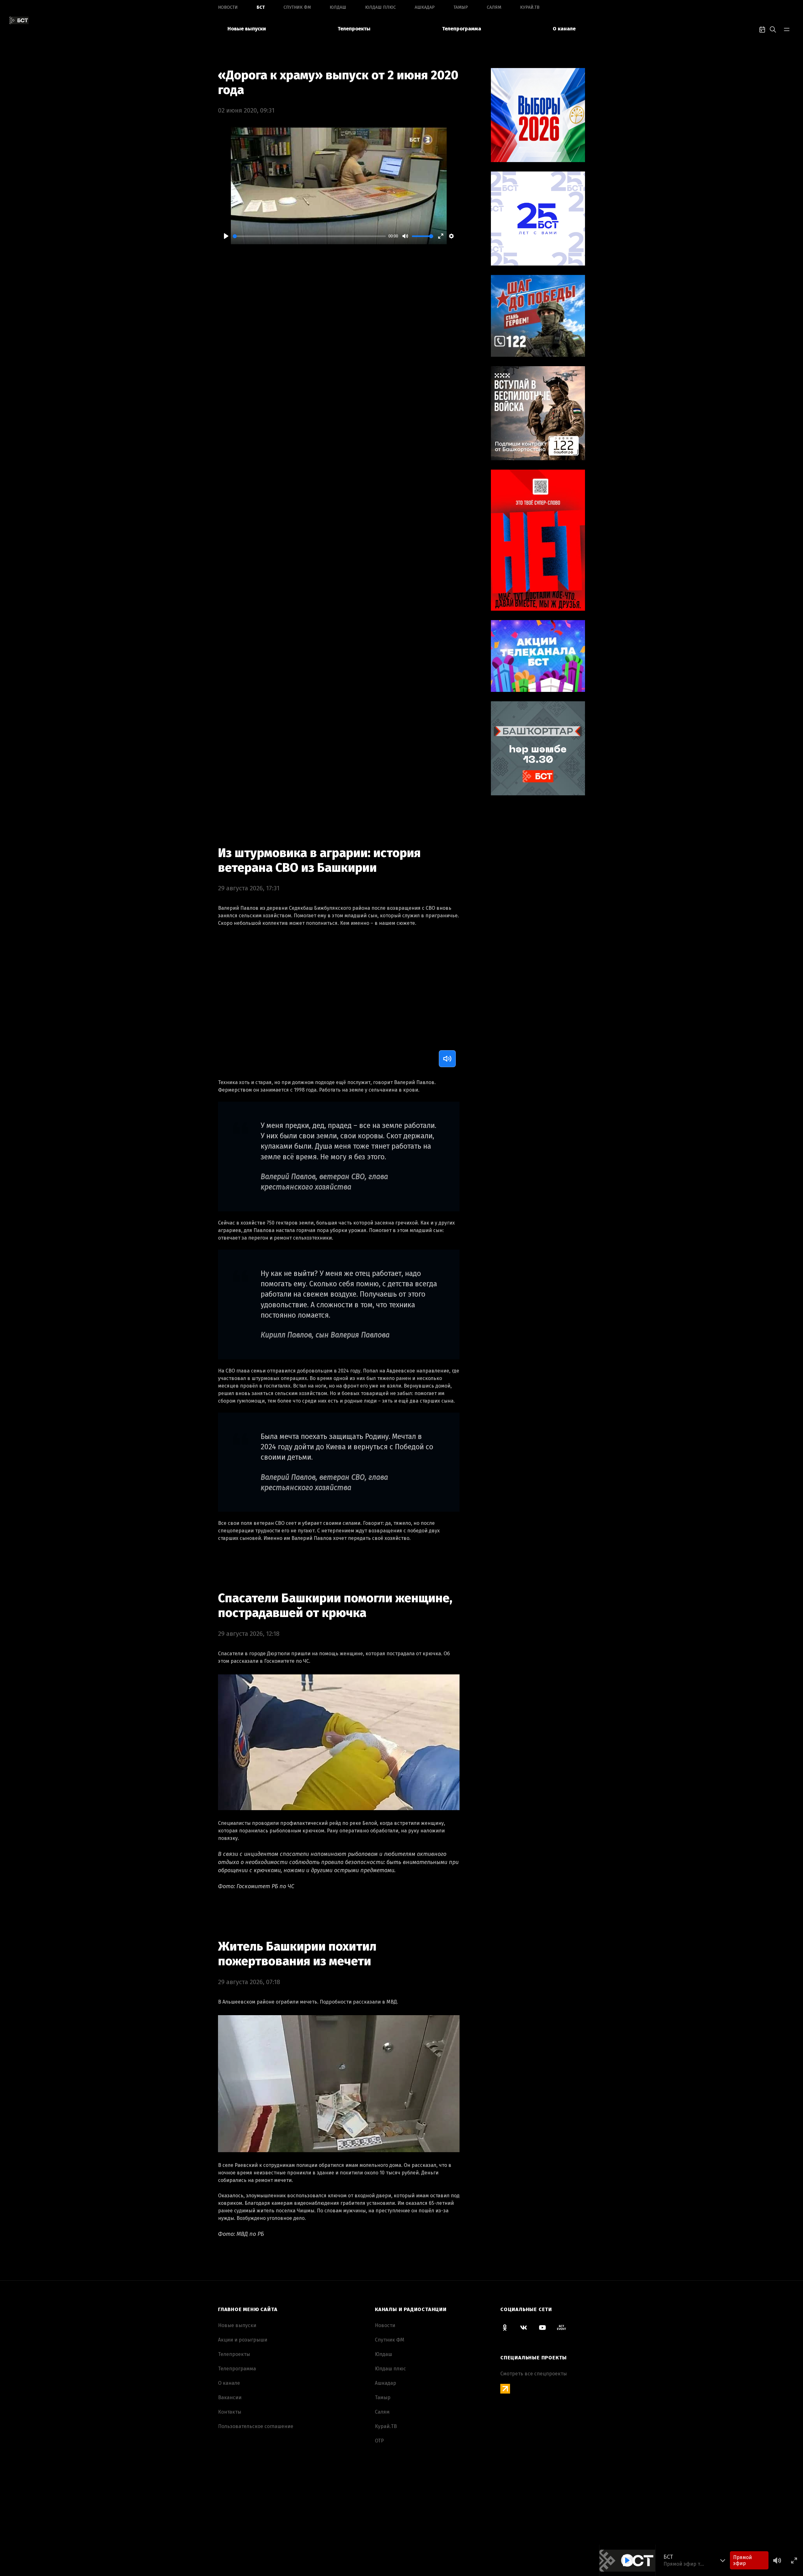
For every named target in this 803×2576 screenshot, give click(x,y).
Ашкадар (425, 7)
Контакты (230, 2412)
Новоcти (228, 7)
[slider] (309, 236)
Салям (494, 7)
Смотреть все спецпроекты (534, 2374)
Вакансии (230, 2397)
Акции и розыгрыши (243, 2340)
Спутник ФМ (297, 7)
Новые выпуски (247, 29)
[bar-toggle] (787, 29)
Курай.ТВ (530, 7)
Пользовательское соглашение (256, 2426)
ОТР (379, 2441)
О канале (564, 29)
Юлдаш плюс (380, 7)
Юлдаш (338, 7)
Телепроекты (354, 29)
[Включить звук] (447, 1059)
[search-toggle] (773, 29)
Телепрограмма (462, 29)
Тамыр (461, 7)
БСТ (261, 7)
